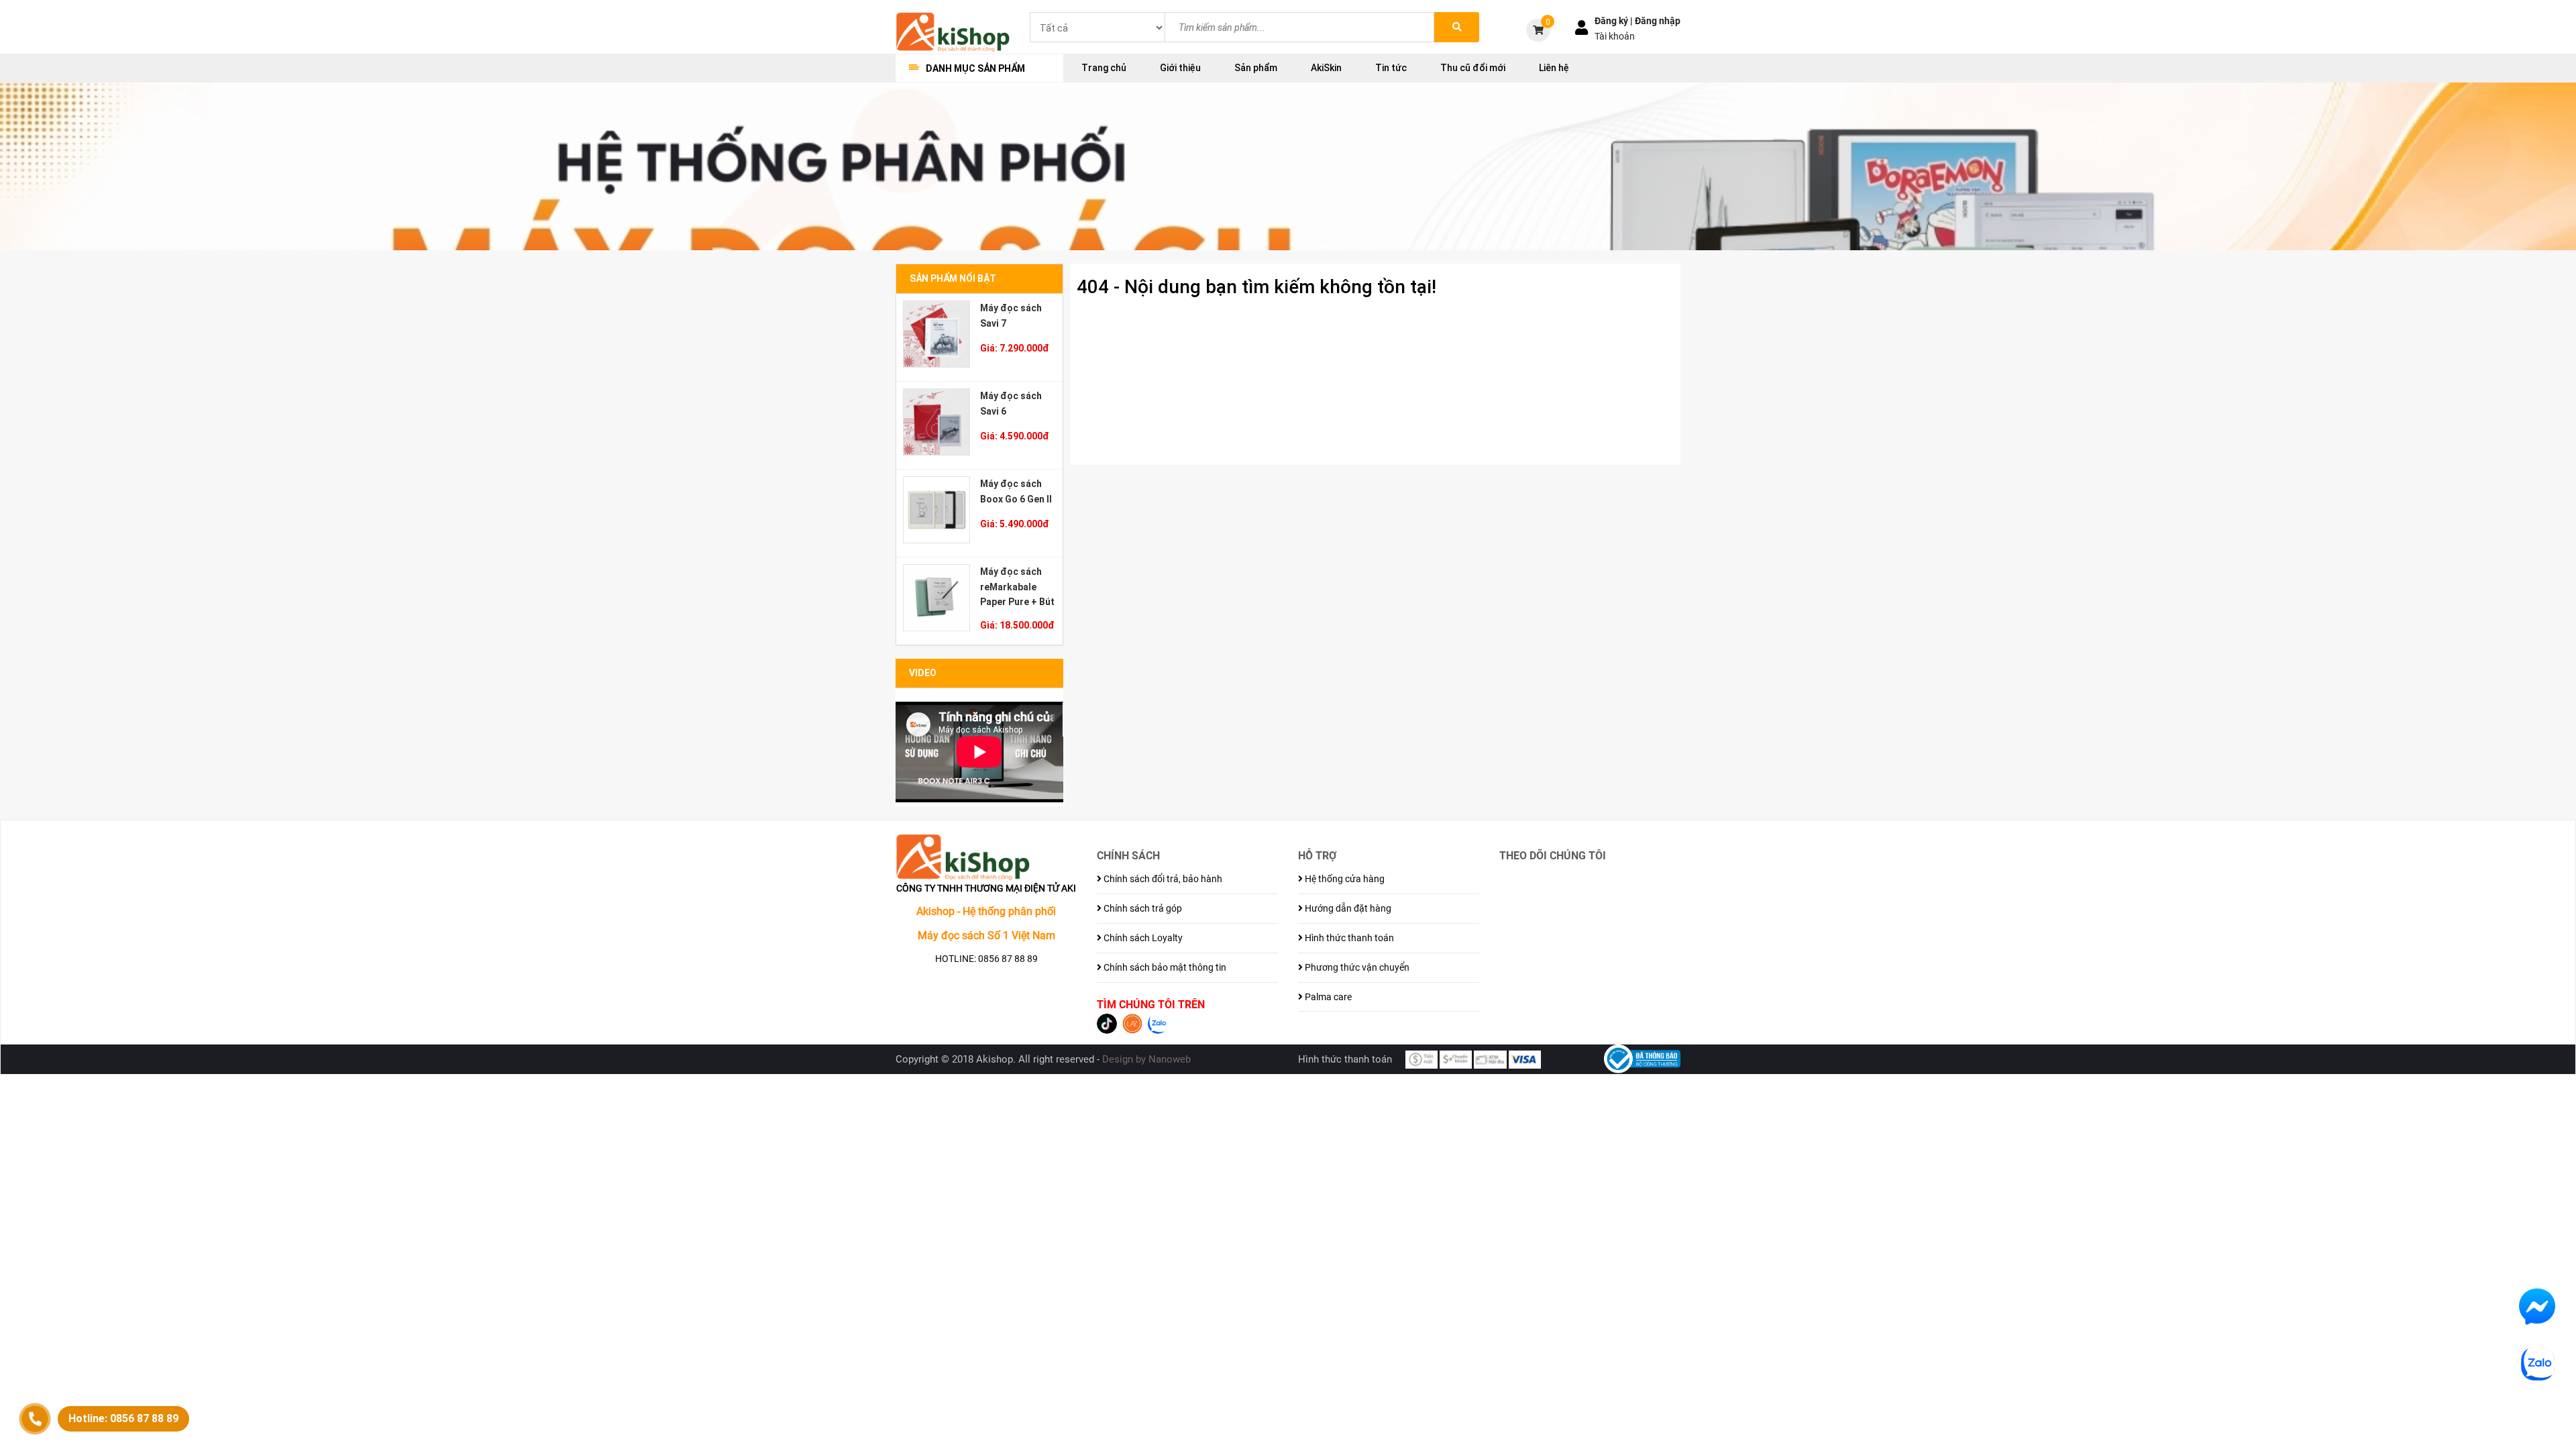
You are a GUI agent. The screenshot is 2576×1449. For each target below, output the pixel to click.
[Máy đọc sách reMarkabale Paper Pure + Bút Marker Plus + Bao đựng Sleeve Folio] (936, 598)
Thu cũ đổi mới (1473, 68)
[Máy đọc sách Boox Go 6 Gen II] (936, 510)
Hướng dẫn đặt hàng (1347, 908)
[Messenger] (2537, 1306)
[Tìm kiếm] (1457, 27)
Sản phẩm (1256, 68)
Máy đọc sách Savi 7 (1011, 316)
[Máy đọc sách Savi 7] (936, 334)
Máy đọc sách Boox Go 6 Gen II (1016, 491)
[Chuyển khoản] (1456, 1059)
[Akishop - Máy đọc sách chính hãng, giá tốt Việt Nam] (953, 31)
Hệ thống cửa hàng (1344, 879)
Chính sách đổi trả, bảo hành (1162, 879)
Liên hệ (1554, 68)
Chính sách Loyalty (1142, 938)
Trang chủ (1104, 68)
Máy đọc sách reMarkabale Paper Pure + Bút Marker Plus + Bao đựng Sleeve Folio (1018, 587)
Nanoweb (1170, 1059)
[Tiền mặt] (1421, 1059)
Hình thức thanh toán (1348, 938)
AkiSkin (1326, 68)
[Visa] (1525, 1059)
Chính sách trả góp (1142, 908)
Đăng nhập (1658, 21)
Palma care (1327, 997)
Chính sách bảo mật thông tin (1164, 967)
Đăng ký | (1615, 21)
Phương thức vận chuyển (1356, 967)
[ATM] (1490, 1059)
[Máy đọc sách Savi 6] (936, 422)
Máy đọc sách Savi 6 (1011, 404)
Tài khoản (1615, 36)
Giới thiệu (1180, 68)
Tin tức (1391, 68)
